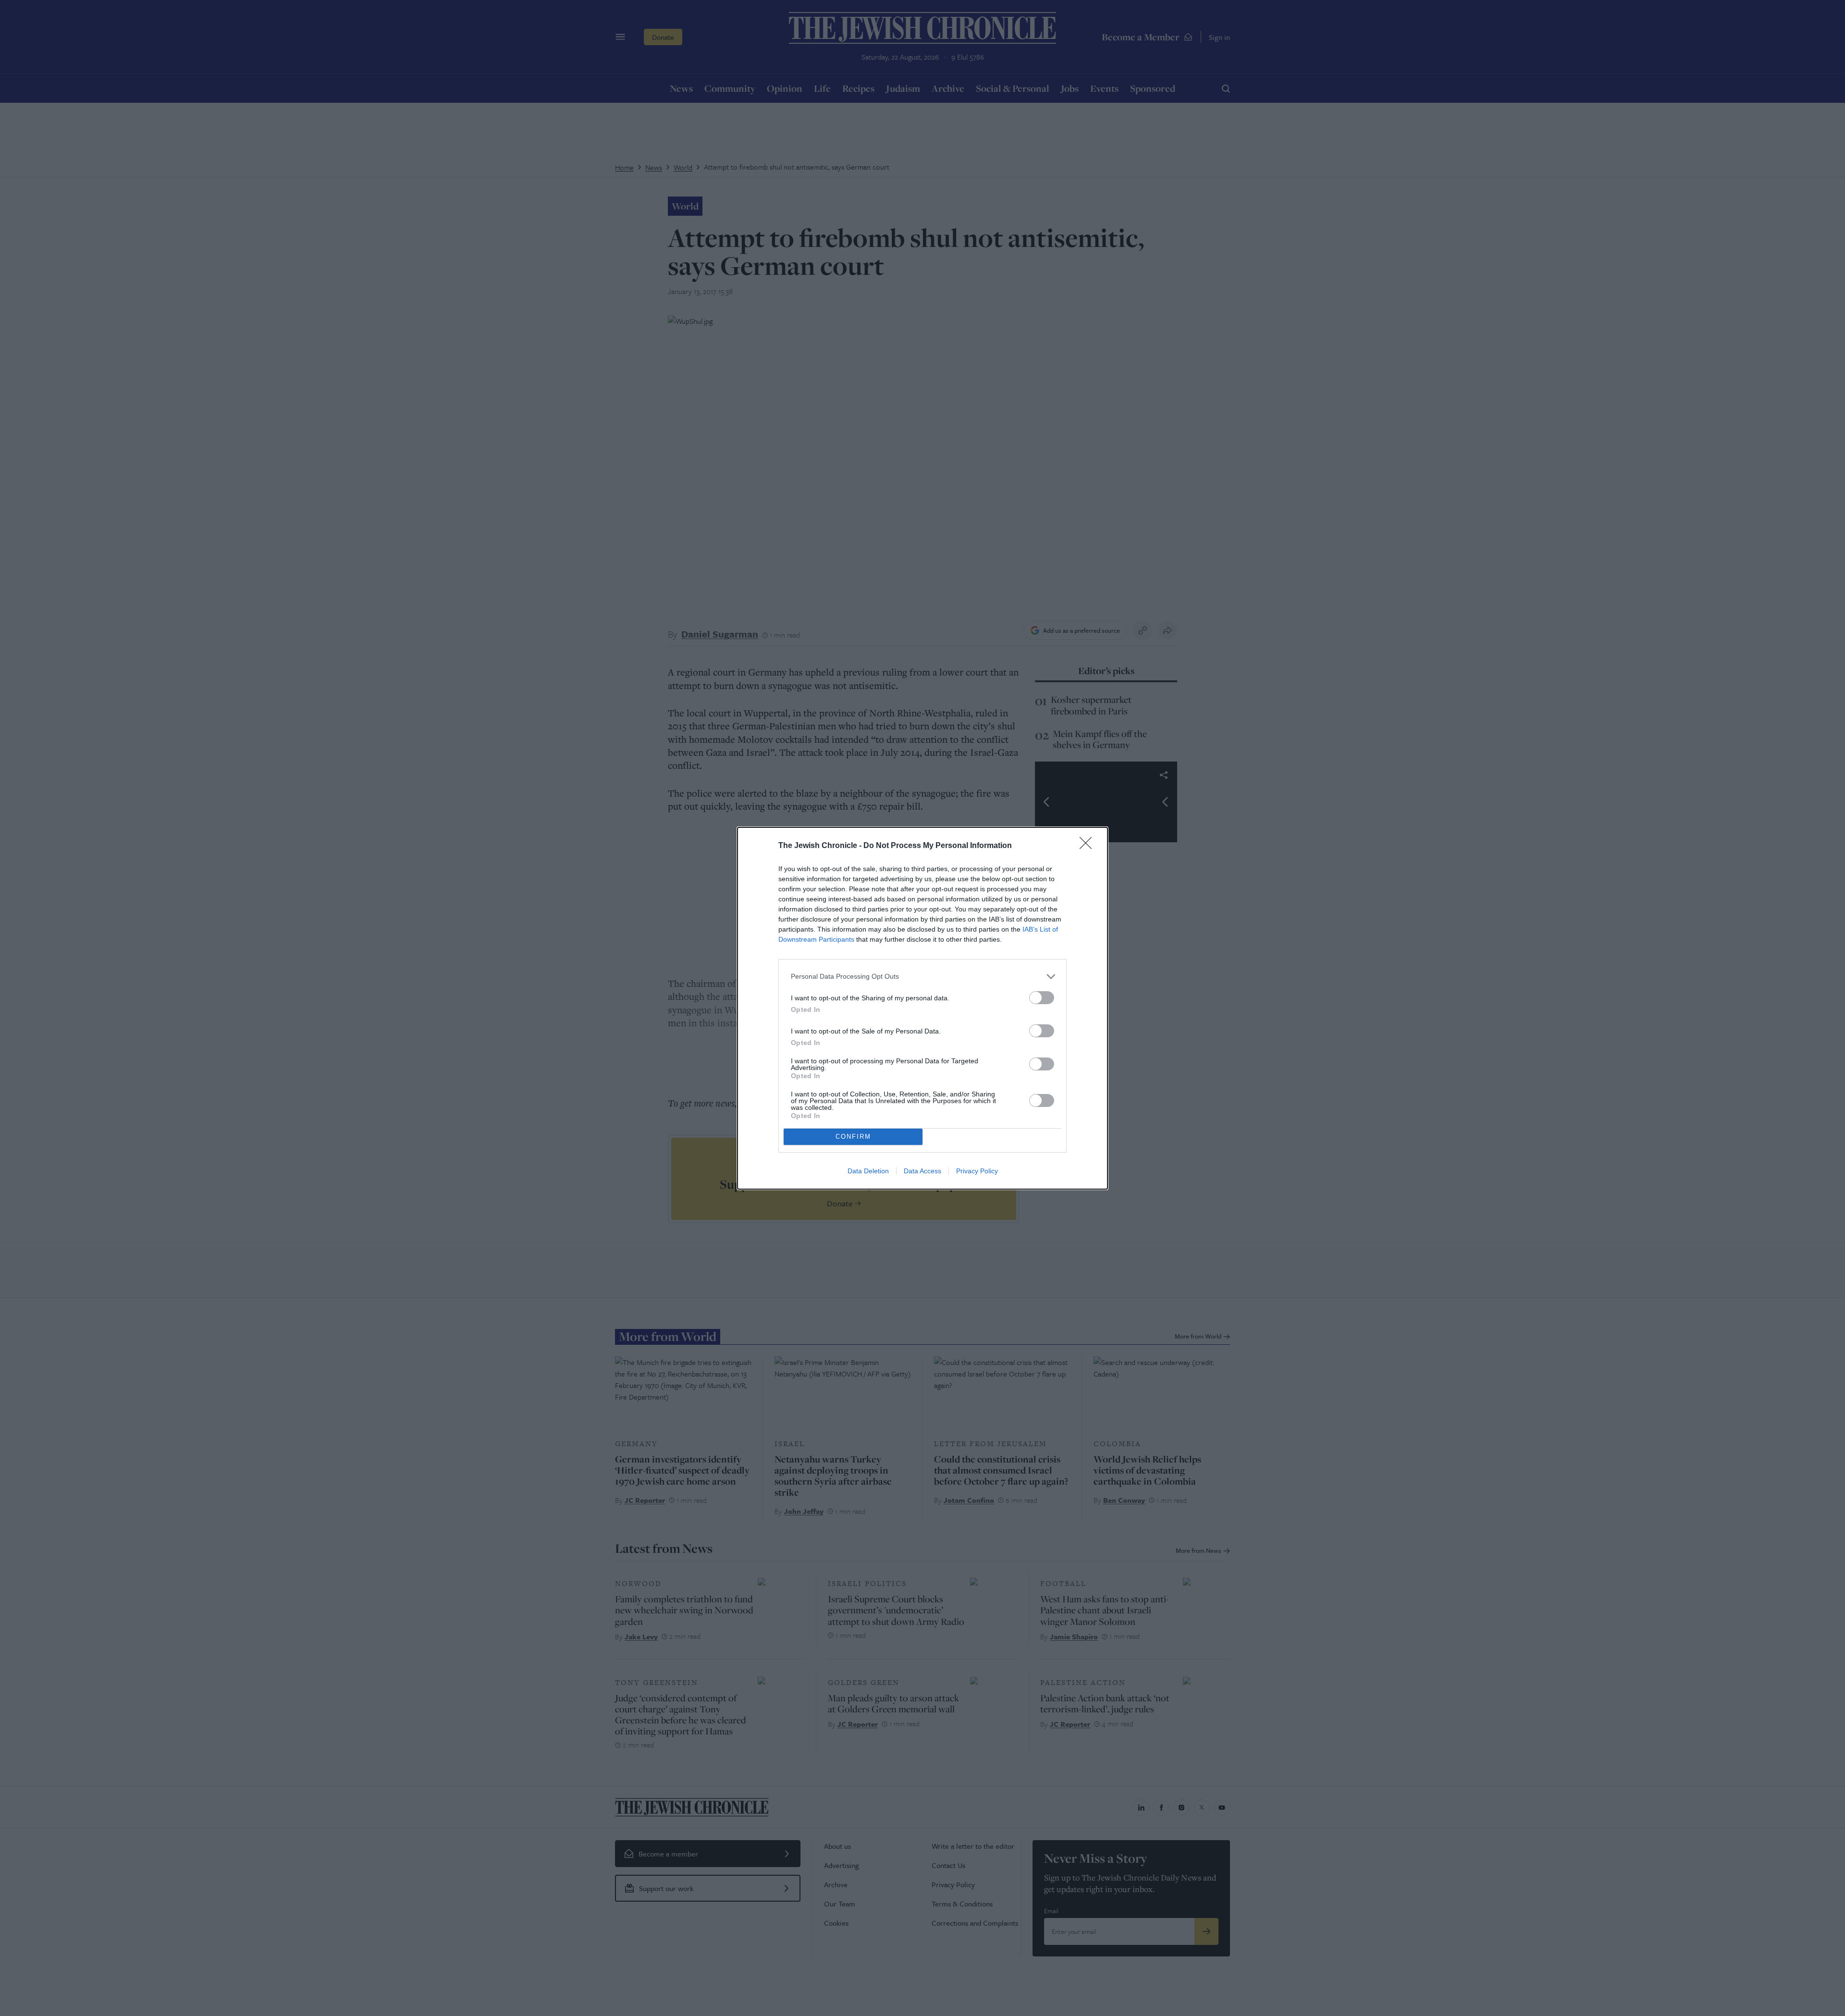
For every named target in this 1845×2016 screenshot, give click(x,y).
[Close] (1089, 846)
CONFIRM (853, 1137)
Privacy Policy (977, 1171)
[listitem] (922, 977)
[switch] (1042, 998)
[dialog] (922, 1008)
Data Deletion (868, 1171)
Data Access (922, 1171)
